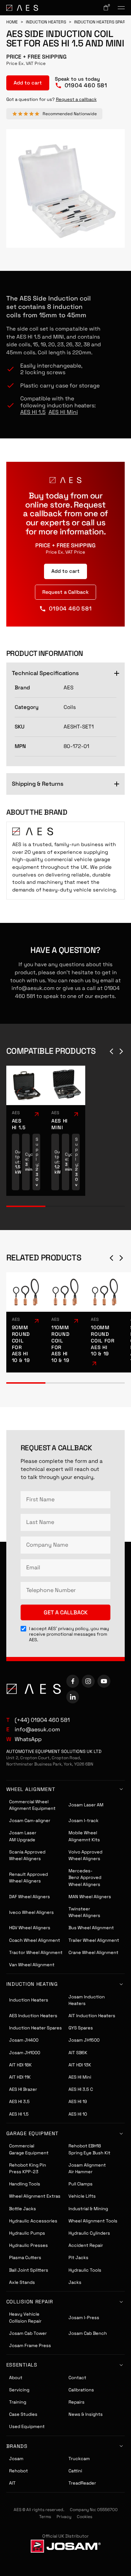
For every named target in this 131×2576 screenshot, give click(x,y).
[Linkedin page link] (73, 1697)
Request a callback (76, 99)
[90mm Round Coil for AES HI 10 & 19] (26, 1322)
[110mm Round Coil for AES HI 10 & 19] (65, 1322)
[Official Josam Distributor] (66, 2546)
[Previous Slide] (111, 1051)
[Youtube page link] (104, 1681)
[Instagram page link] (88, 1681)
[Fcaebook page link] (73, 1681)
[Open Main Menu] (121, 8)
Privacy (64, 2517)
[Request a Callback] (65, 592)
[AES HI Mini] (65, 1131)
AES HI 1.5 (33, 412)
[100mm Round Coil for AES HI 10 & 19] (105, 1322)
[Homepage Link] (22, 8)
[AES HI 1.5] (26, 1131)
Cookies (85, 2517)
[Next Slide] (121, 1051)
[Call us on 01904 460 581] (81, 83)
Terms (45, 2517)
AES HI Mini (63, 412)
